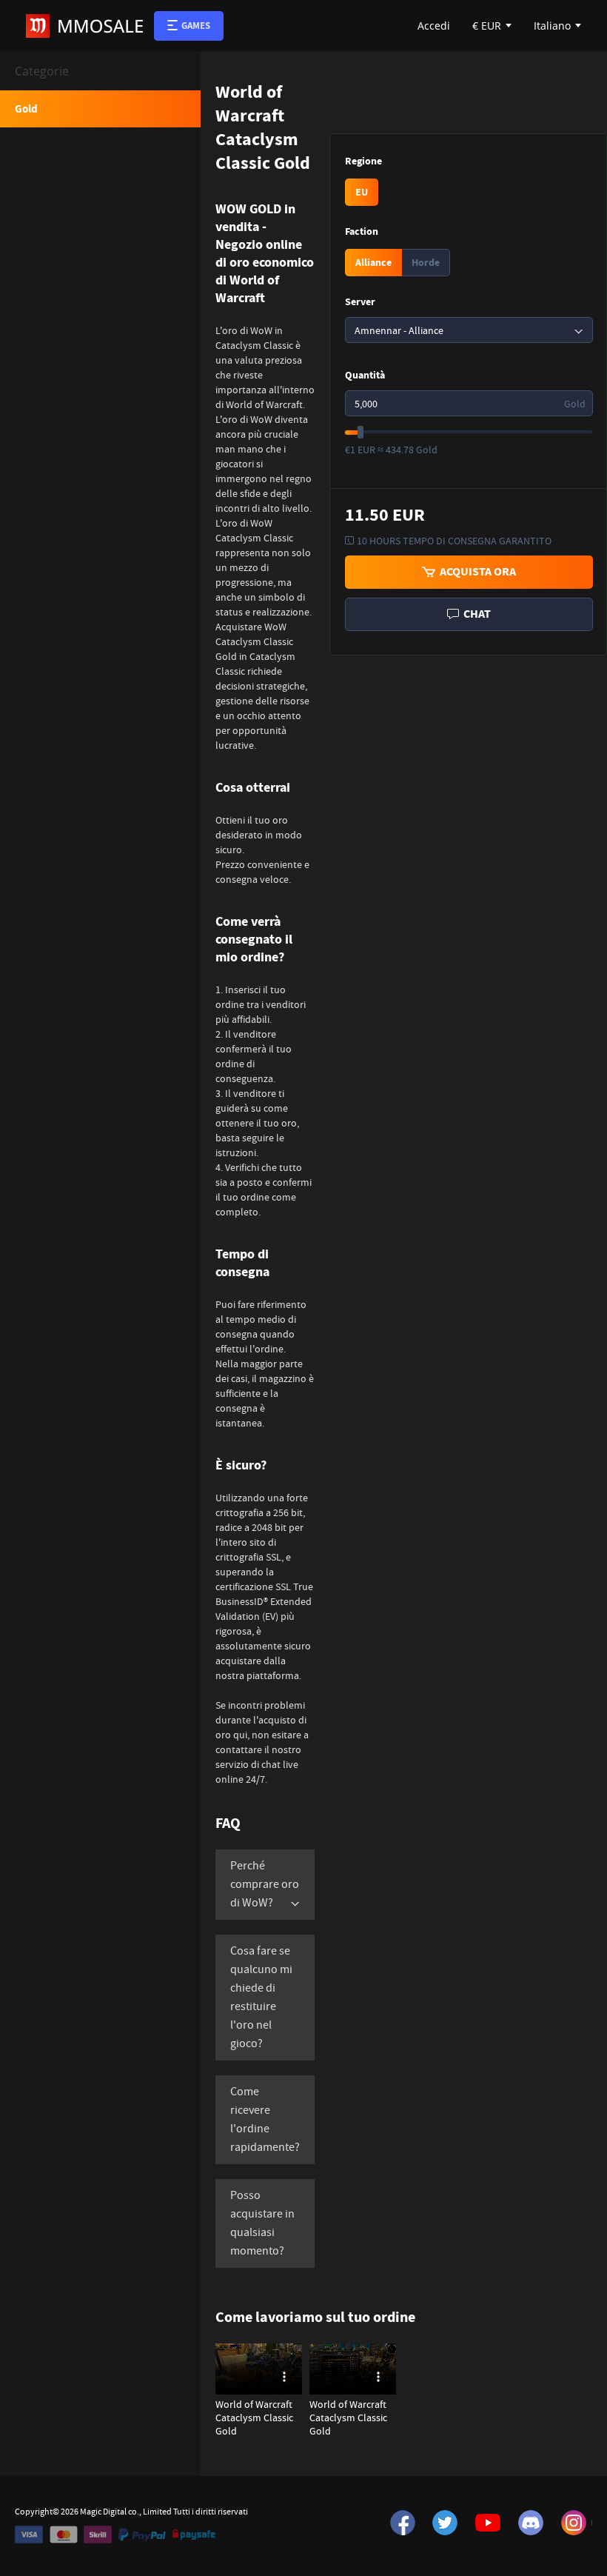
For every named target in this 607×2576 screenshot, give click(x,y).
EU (362, 192)
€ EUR (487, 26)
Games (196, 26)
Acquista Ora (476, 571)
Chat (475, 614)
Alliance (373, 263)
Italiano (552, 26)
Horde (426, 263)
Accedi (434, 26)
